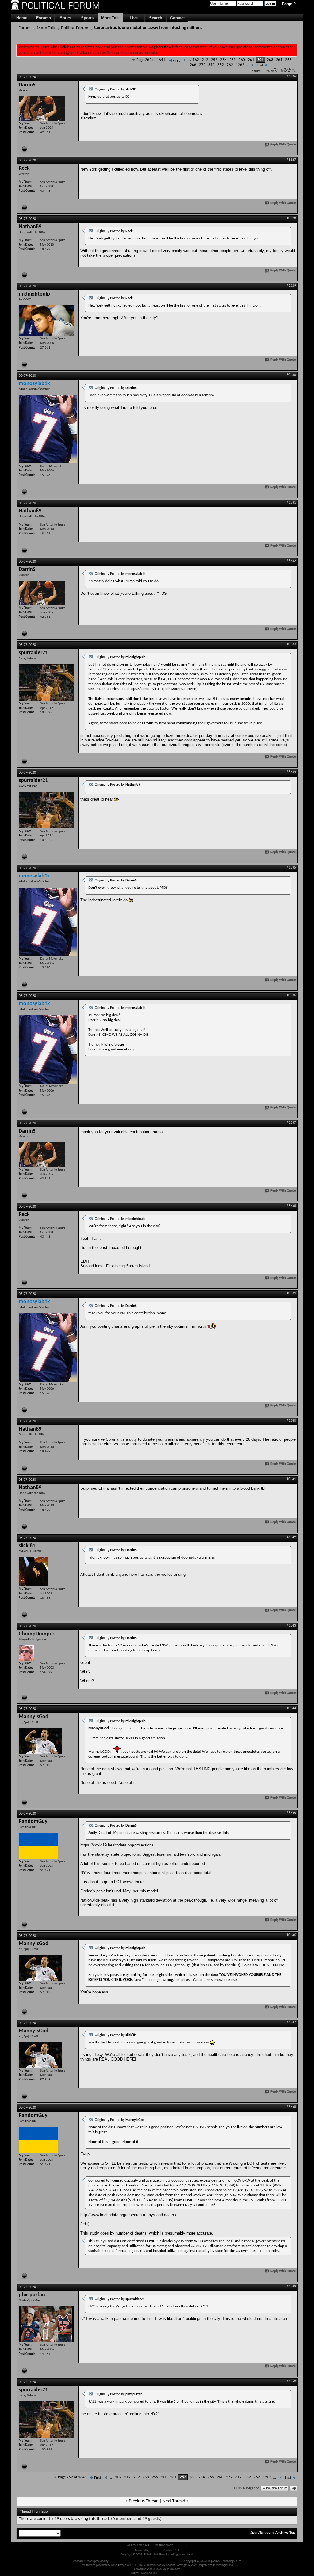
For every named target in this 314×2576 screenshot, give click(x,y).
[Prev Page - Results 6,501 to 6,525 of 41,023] (185, 60)
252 (214, 60)
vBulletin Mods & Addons (168, 2561)
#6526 (291, 77)
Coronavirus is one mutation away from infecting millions (148, 28)
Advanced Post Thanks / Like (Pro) (130, 2561)
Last (260, 65)
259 (233, 60)
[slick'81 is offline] (33, 1572)
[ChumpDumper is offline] (26, 1653)
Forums (44, 18)
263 (270, 60)
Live (134, 18)
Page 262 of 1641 (151, 60)
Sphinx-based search (171, 2573)
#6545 (291, 1813)
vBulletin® (156, 2551)
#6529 (291, 286)
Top (293, 2489)
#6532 (291, 561)
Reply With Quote (283, 145)
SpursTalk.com (262, 2533)
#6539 (291, 1293)
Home (22, 18)
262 (260, 60)
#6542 (291, 1537)
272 (202, 65)
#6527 (291, 160)
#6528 (291, 218)
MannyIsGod (99, 1728)
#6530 (291, 375)
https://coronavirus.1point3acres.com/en (162, 689)
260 (242, 60)
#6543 (291, 1626)
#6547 (291, 2023)
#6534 (291, 772)
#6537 (291, 1123)
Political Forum (75, 28)
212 (205, 60)
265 (288, 60)
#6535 (291, 868)
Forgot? (289, 4)
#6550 (291, 2382)
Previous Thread (144, 2501)
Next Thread (174, 2501)
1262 (240, 65)
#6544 (291, 1708)
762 (230, 65)
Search (156, 18)
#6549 (291, 2287)
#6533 (291, 644)
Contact (177, 18)
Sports (87, 18)
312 (211, 65)
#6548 (291, 2107)
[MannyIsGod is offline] (40, 1741)
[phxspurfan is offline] (46, 2324)
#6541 (291, 1479)
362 (221, 65)
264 (279, 60)
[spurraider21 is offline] (46, 683)
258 (223, 60)
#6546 (291, 1935)
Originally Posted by (116, 89)
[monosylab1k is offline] (48, 429)
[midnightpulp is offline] (46, 321)
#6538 (291, 1206)
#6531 (291, 503)
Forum (25, 28)
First (176, 60)
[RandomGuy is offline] (38, 1846)
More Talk (110, 18)
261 (251, 60)
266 (193, 65)
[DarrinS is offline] (42, 108)
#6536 (291, 995)
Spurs (65, 18)
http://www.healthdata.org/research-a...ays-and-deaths (128, 2215)
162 (196, 60)
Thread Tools (283, 70)
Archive (282, 2533)
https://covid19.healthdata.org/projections (117, 1845)
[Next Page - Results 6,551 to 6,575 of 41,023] (252, 65)
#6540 (291, 1421)
